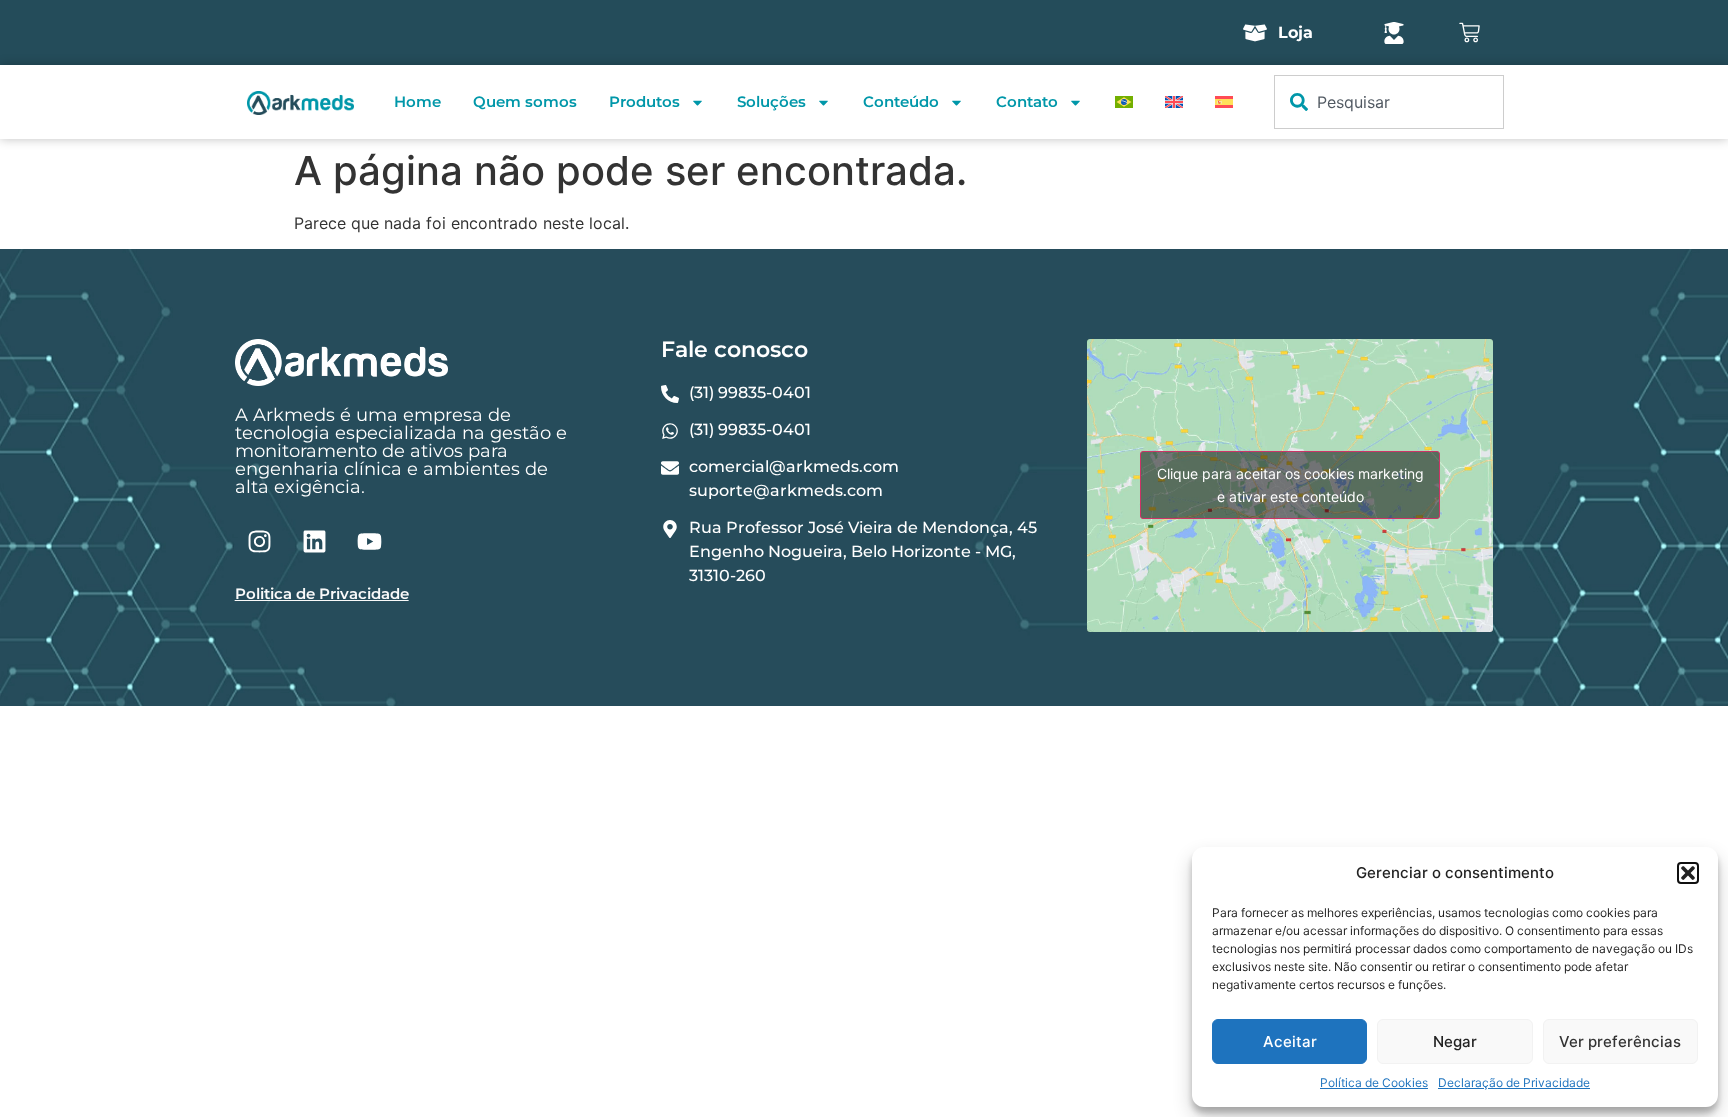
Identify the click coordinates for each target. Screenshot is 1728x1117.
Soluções (771, 101)
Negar (1455, 1041)
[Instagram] (260, 541)
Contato (1027, 101)
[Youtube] (370, 541)
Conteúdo (901, 101)
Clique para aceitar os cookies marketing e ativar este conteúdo (1290, 485)
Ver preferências (1620, 1041)
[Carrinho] (1469, 32)
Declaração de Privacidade (1514, 1082)
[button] (1688, 873)
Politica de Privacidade (322, 593)
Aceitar (1290, 1041)
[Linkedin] (315, 541)
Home (417, 101)
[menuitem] (1124, 102)
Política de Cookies (1374, 1082)
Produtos (644, 101)
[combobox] (1389, 102)
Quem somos (525, 101)
